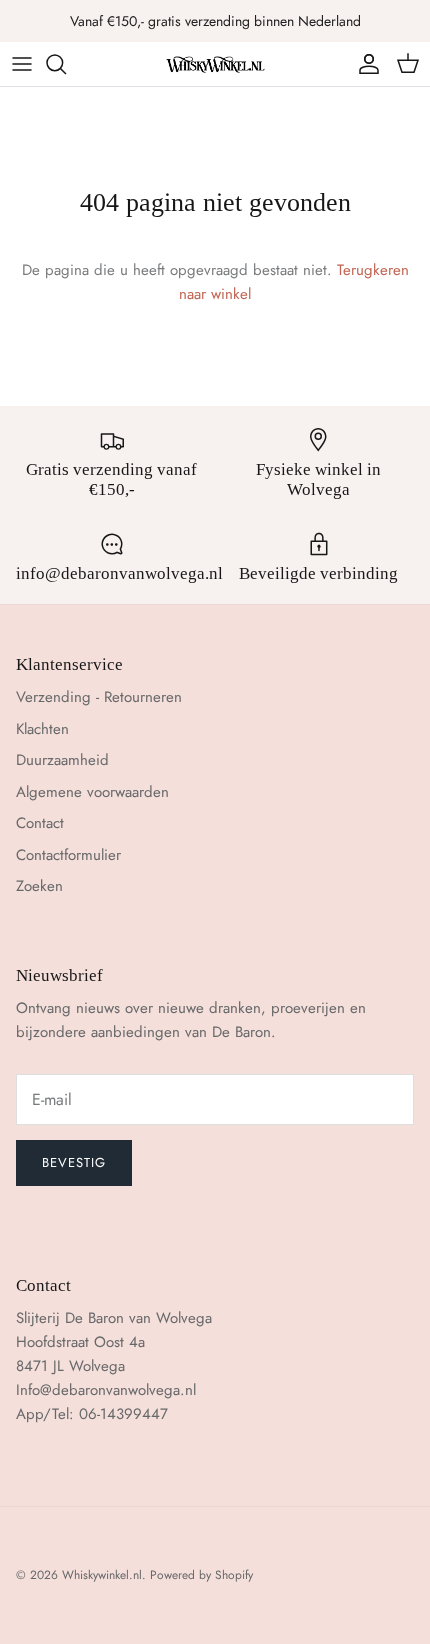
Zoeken (39, 886)
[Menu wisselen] (22, 64)
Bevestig (74, 1162)
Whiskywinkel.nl (102, 1575)
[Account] (364, 64)
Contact (40, 823)
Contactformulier (68, 855)
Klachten (42, 729)
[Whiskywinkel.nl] (215, 63)
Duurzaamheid (62, 760)
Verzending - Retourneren (99, 697)
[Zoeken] (66, 64)
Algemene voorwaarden (92, 792)
